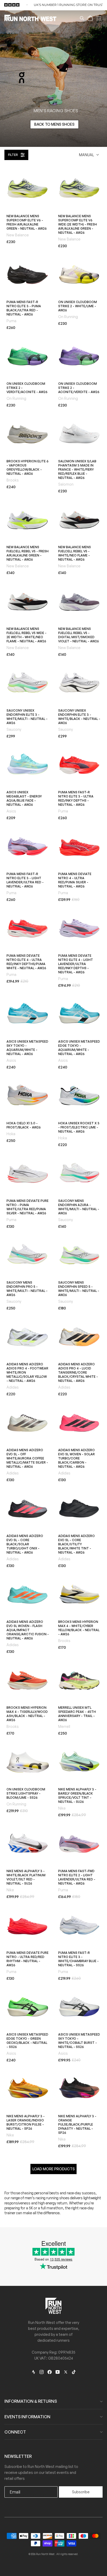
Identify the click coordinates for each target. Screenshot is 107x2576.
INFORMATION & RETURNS (31, 2401)
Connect (15, 2432)
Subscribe (81, 2492)
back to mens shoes (54, 124)
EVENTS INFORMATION (27, 2417)
